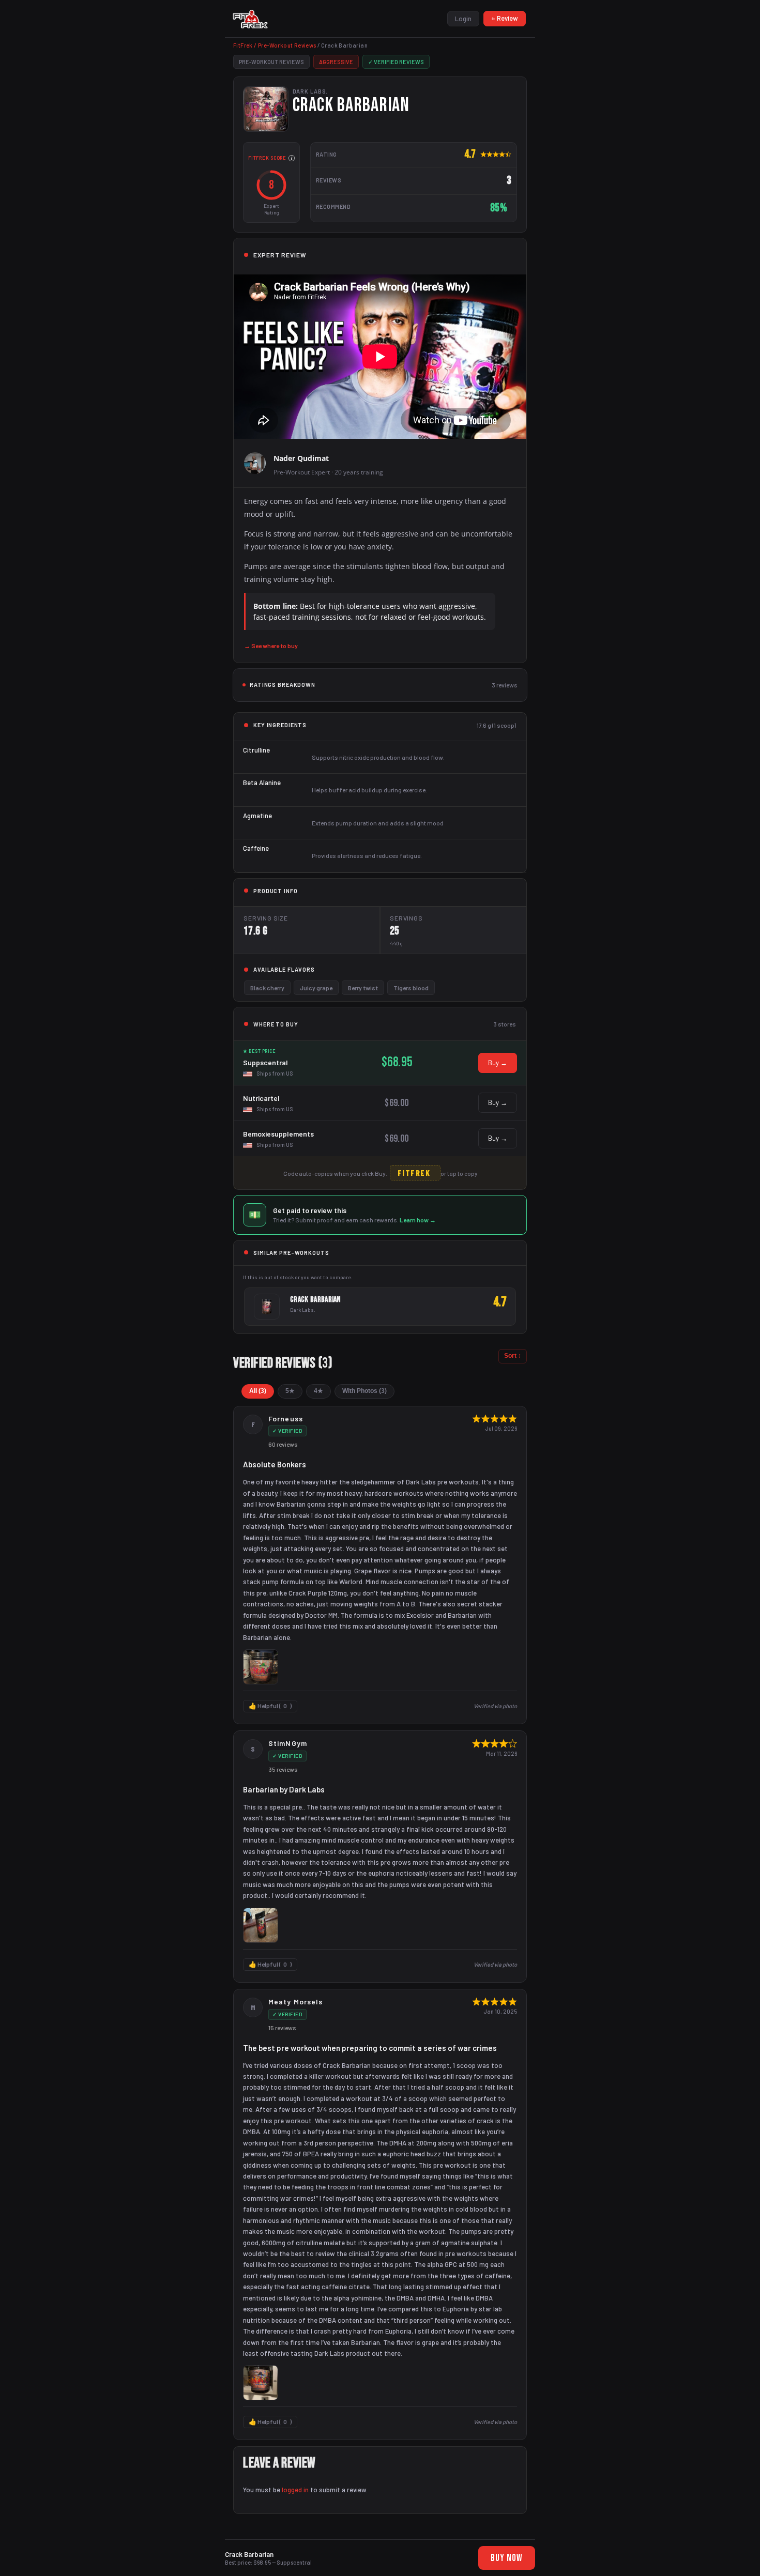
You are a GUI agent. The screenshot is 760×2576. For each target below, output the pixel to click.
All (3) (258, 1391)
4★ (318, 1391)
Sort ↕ (513, 1356)
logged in (295, 2490)
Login (463, 19)
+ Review (505, 18)
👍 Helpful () (270, 1706)
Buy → (498, 1063)
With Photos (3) (364, 1391)
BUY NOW (507, 2558)
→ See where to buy (271, 646)
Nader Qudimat (301, 458)
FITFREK (414, 1173)
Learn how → (418, 1220)
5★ (290, 1391)
